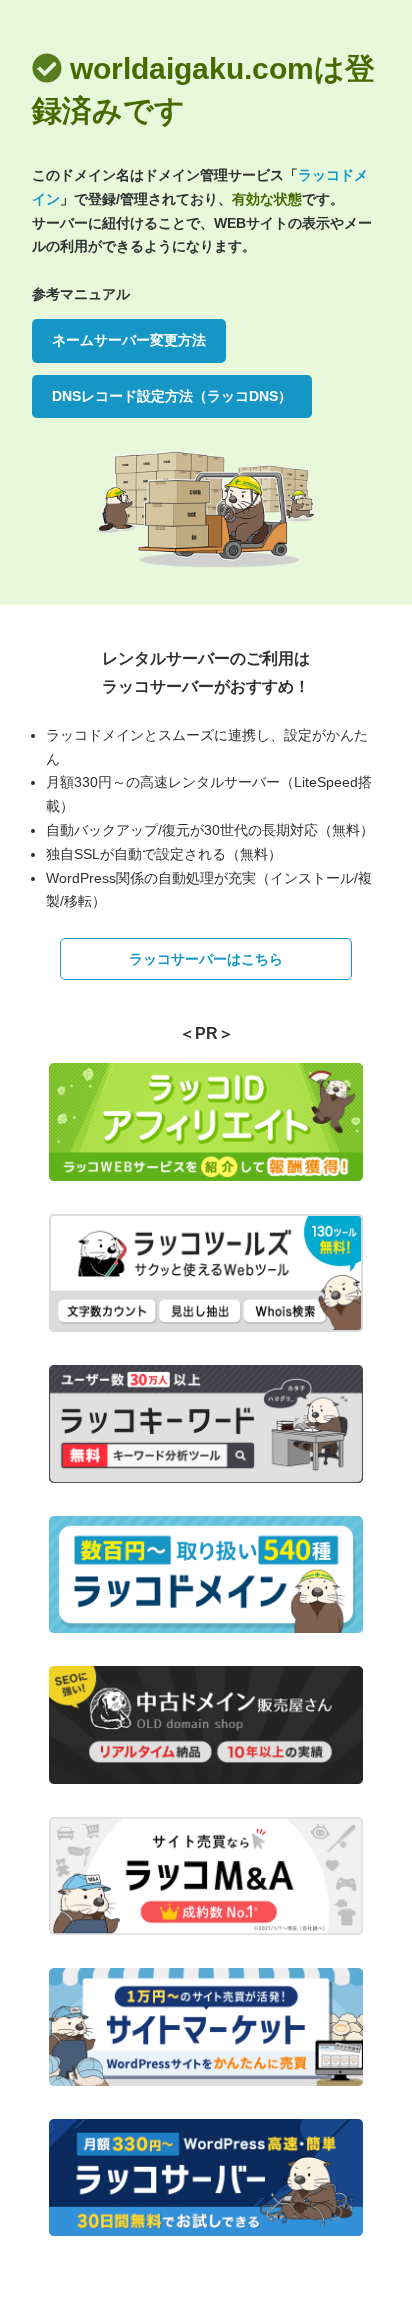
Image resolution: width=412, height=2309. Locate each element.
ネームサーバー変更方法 (129, 340)
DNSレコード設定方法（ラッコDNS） (172, 396)
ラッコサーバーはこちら (206, 959)
